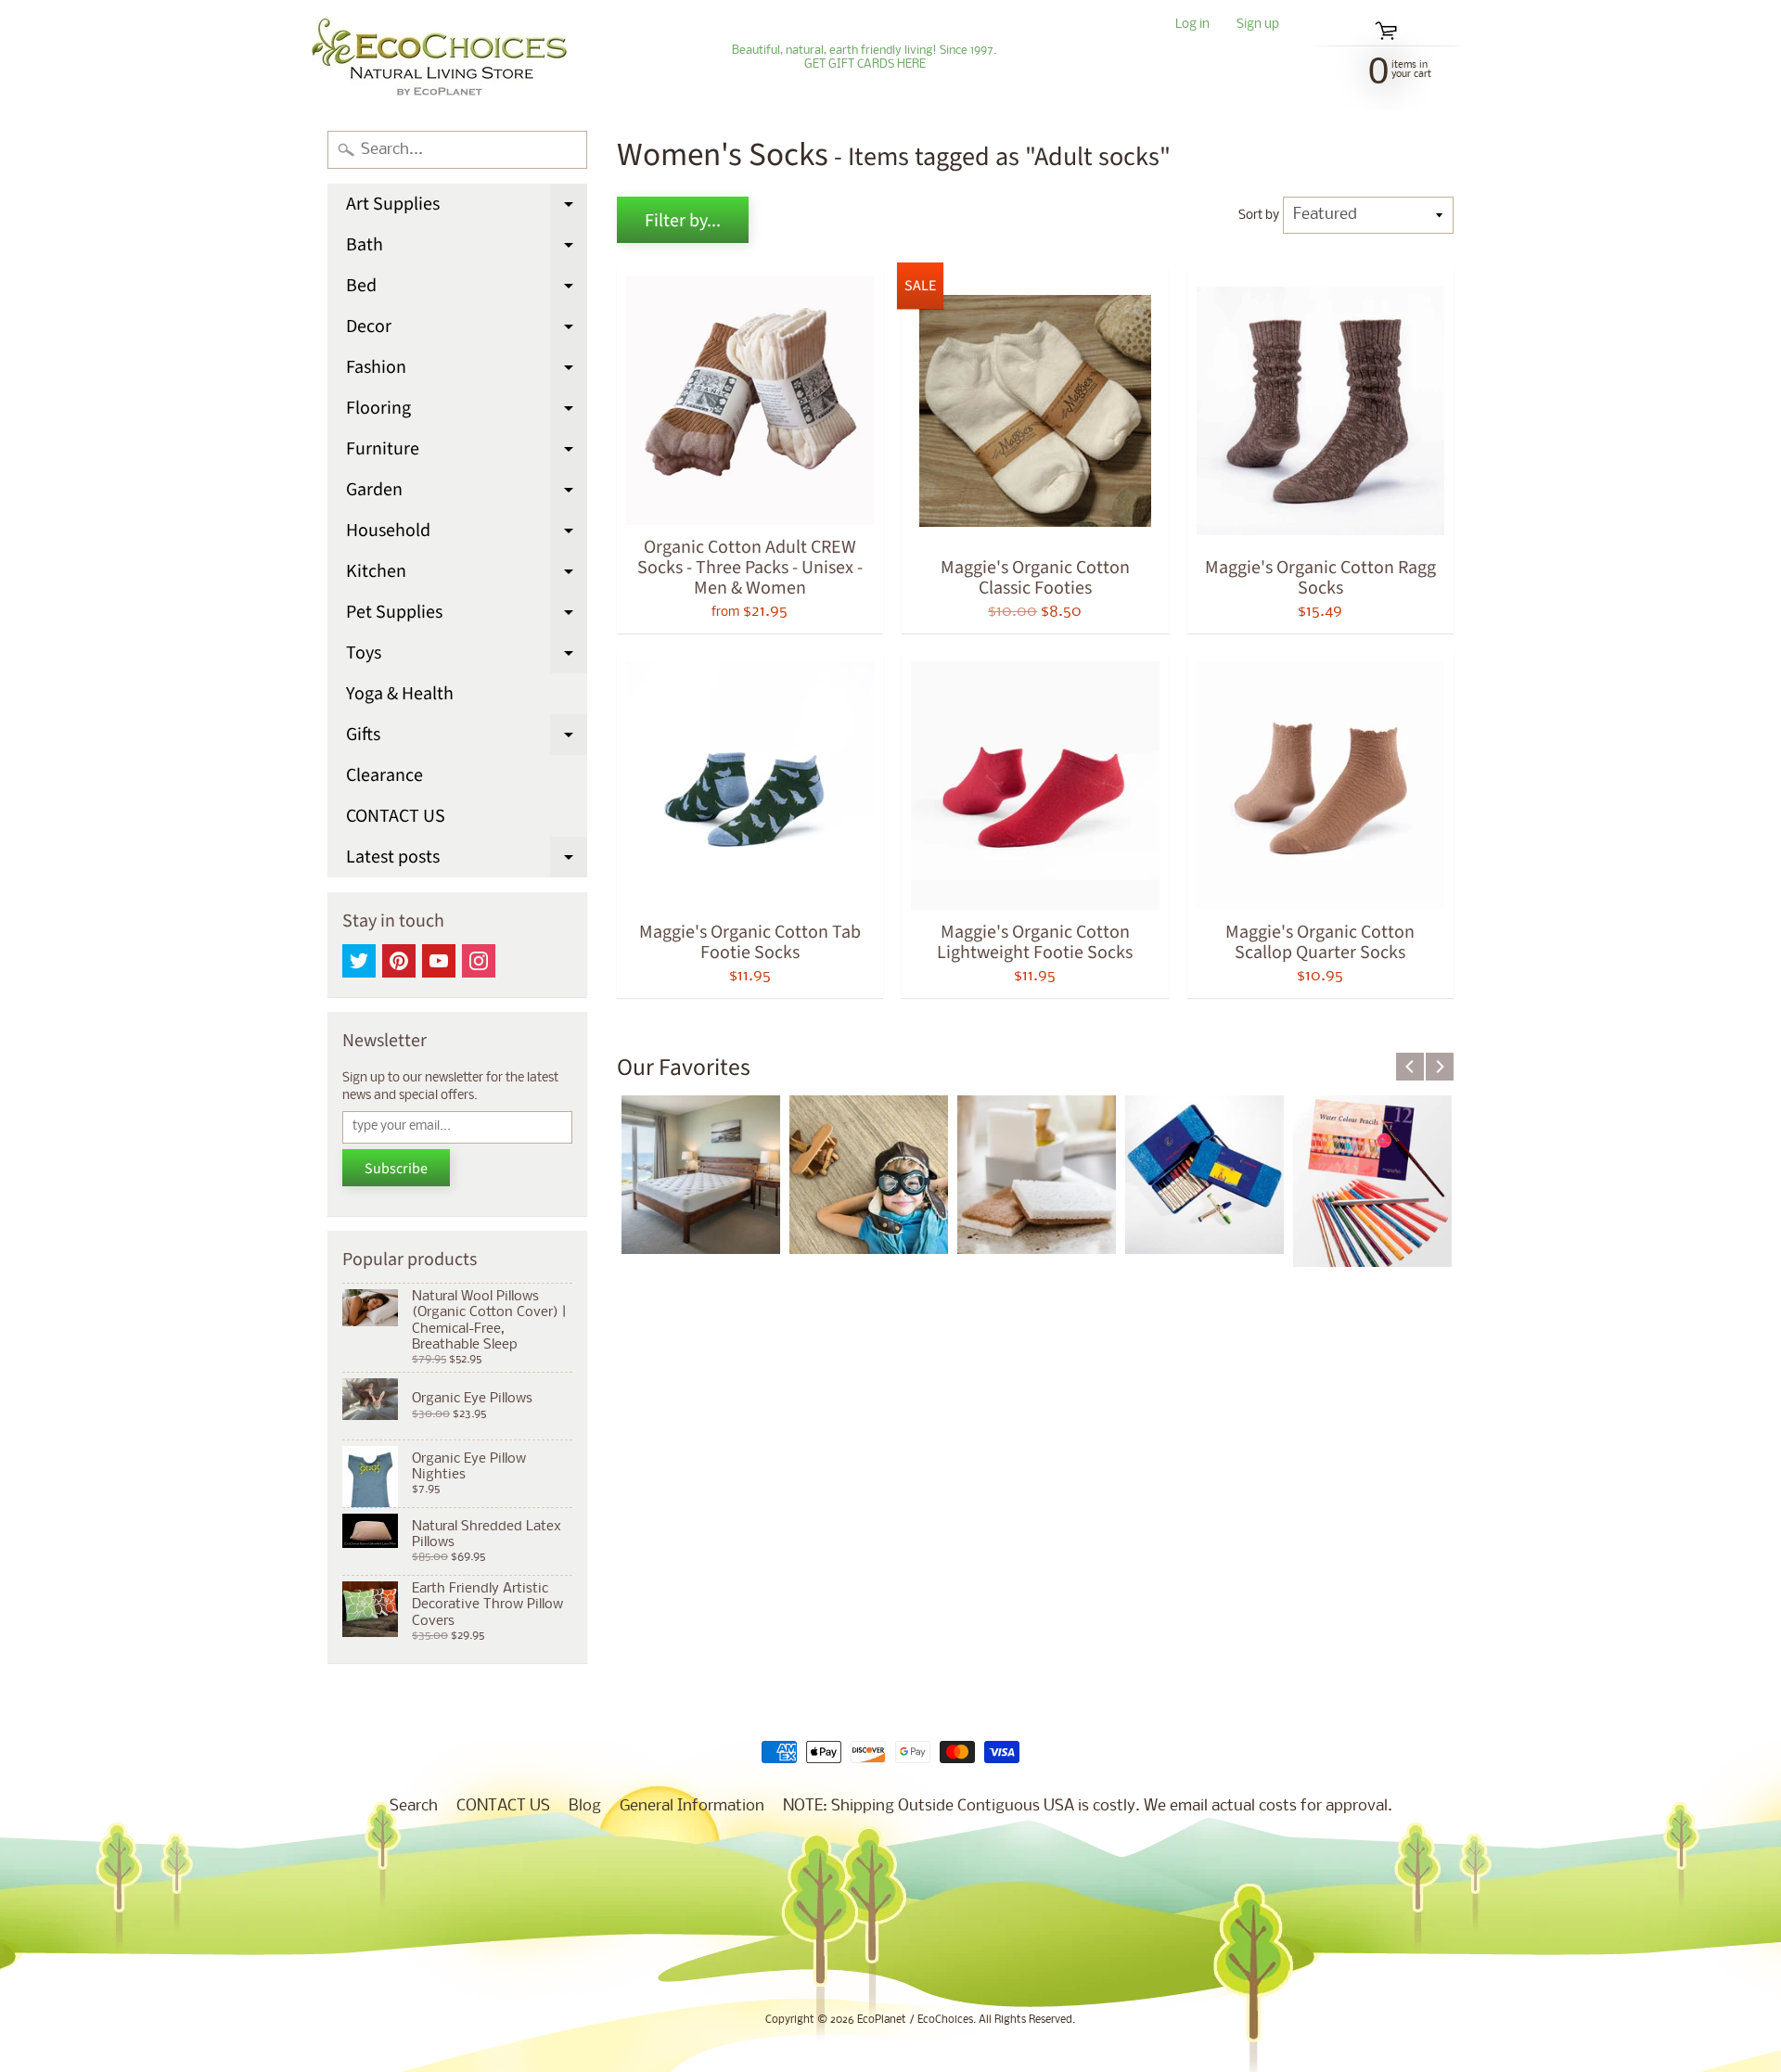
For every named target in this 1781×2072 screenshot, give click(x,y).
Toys (467, 657)
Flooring (467, 412)
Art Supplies (467, 208)
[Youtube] (439, 961)
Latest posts (467, 861)
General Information (692, 1806)
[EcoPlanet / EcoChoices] (439, 58)
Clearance (384, 775)
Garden (467, 493)
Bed (467, 289)
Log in (1192, 26)
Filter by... (683, 221)
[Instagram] (479, 961)
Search (414, 1806)
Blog (585, 1806)
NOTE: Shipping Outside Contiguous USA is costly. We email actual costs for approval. (1088, 1806)
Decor (467, 330)
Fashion (467, 371)
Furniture (467, 453)
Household (467, 534)
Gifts (467, 738)
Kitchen (467, 575)
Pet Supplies (467, 616)
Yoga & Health (400, 694)
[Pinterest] (399, 961)
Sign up (1258, 26)
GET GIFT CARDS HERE (865, 65)
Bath (467, 249)
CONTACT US (396, 816)
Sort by (1259, 216)
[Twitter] (359, 961)
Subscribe (396, 1169)
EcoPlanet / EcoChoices (915, 2020)
